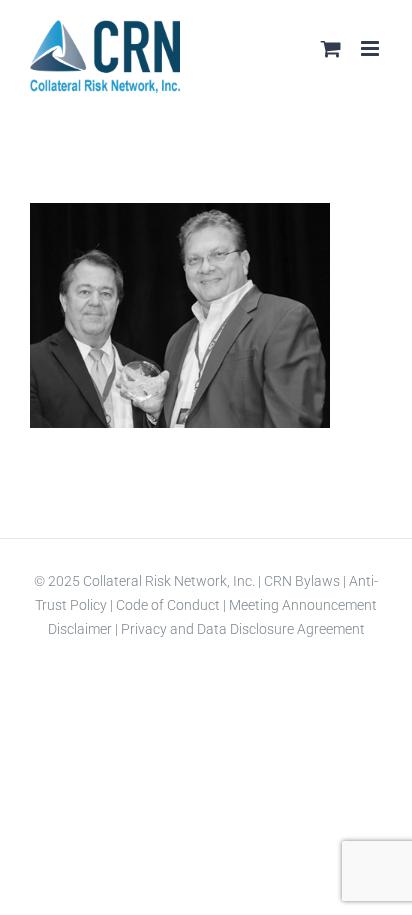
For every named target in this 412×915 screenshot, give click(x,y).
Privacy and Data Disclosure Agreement (243, 629)
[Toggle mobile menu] (371, 48)
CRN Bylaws (302, 581)
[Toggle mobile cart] (331, 48)
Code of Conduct (166, 605)
